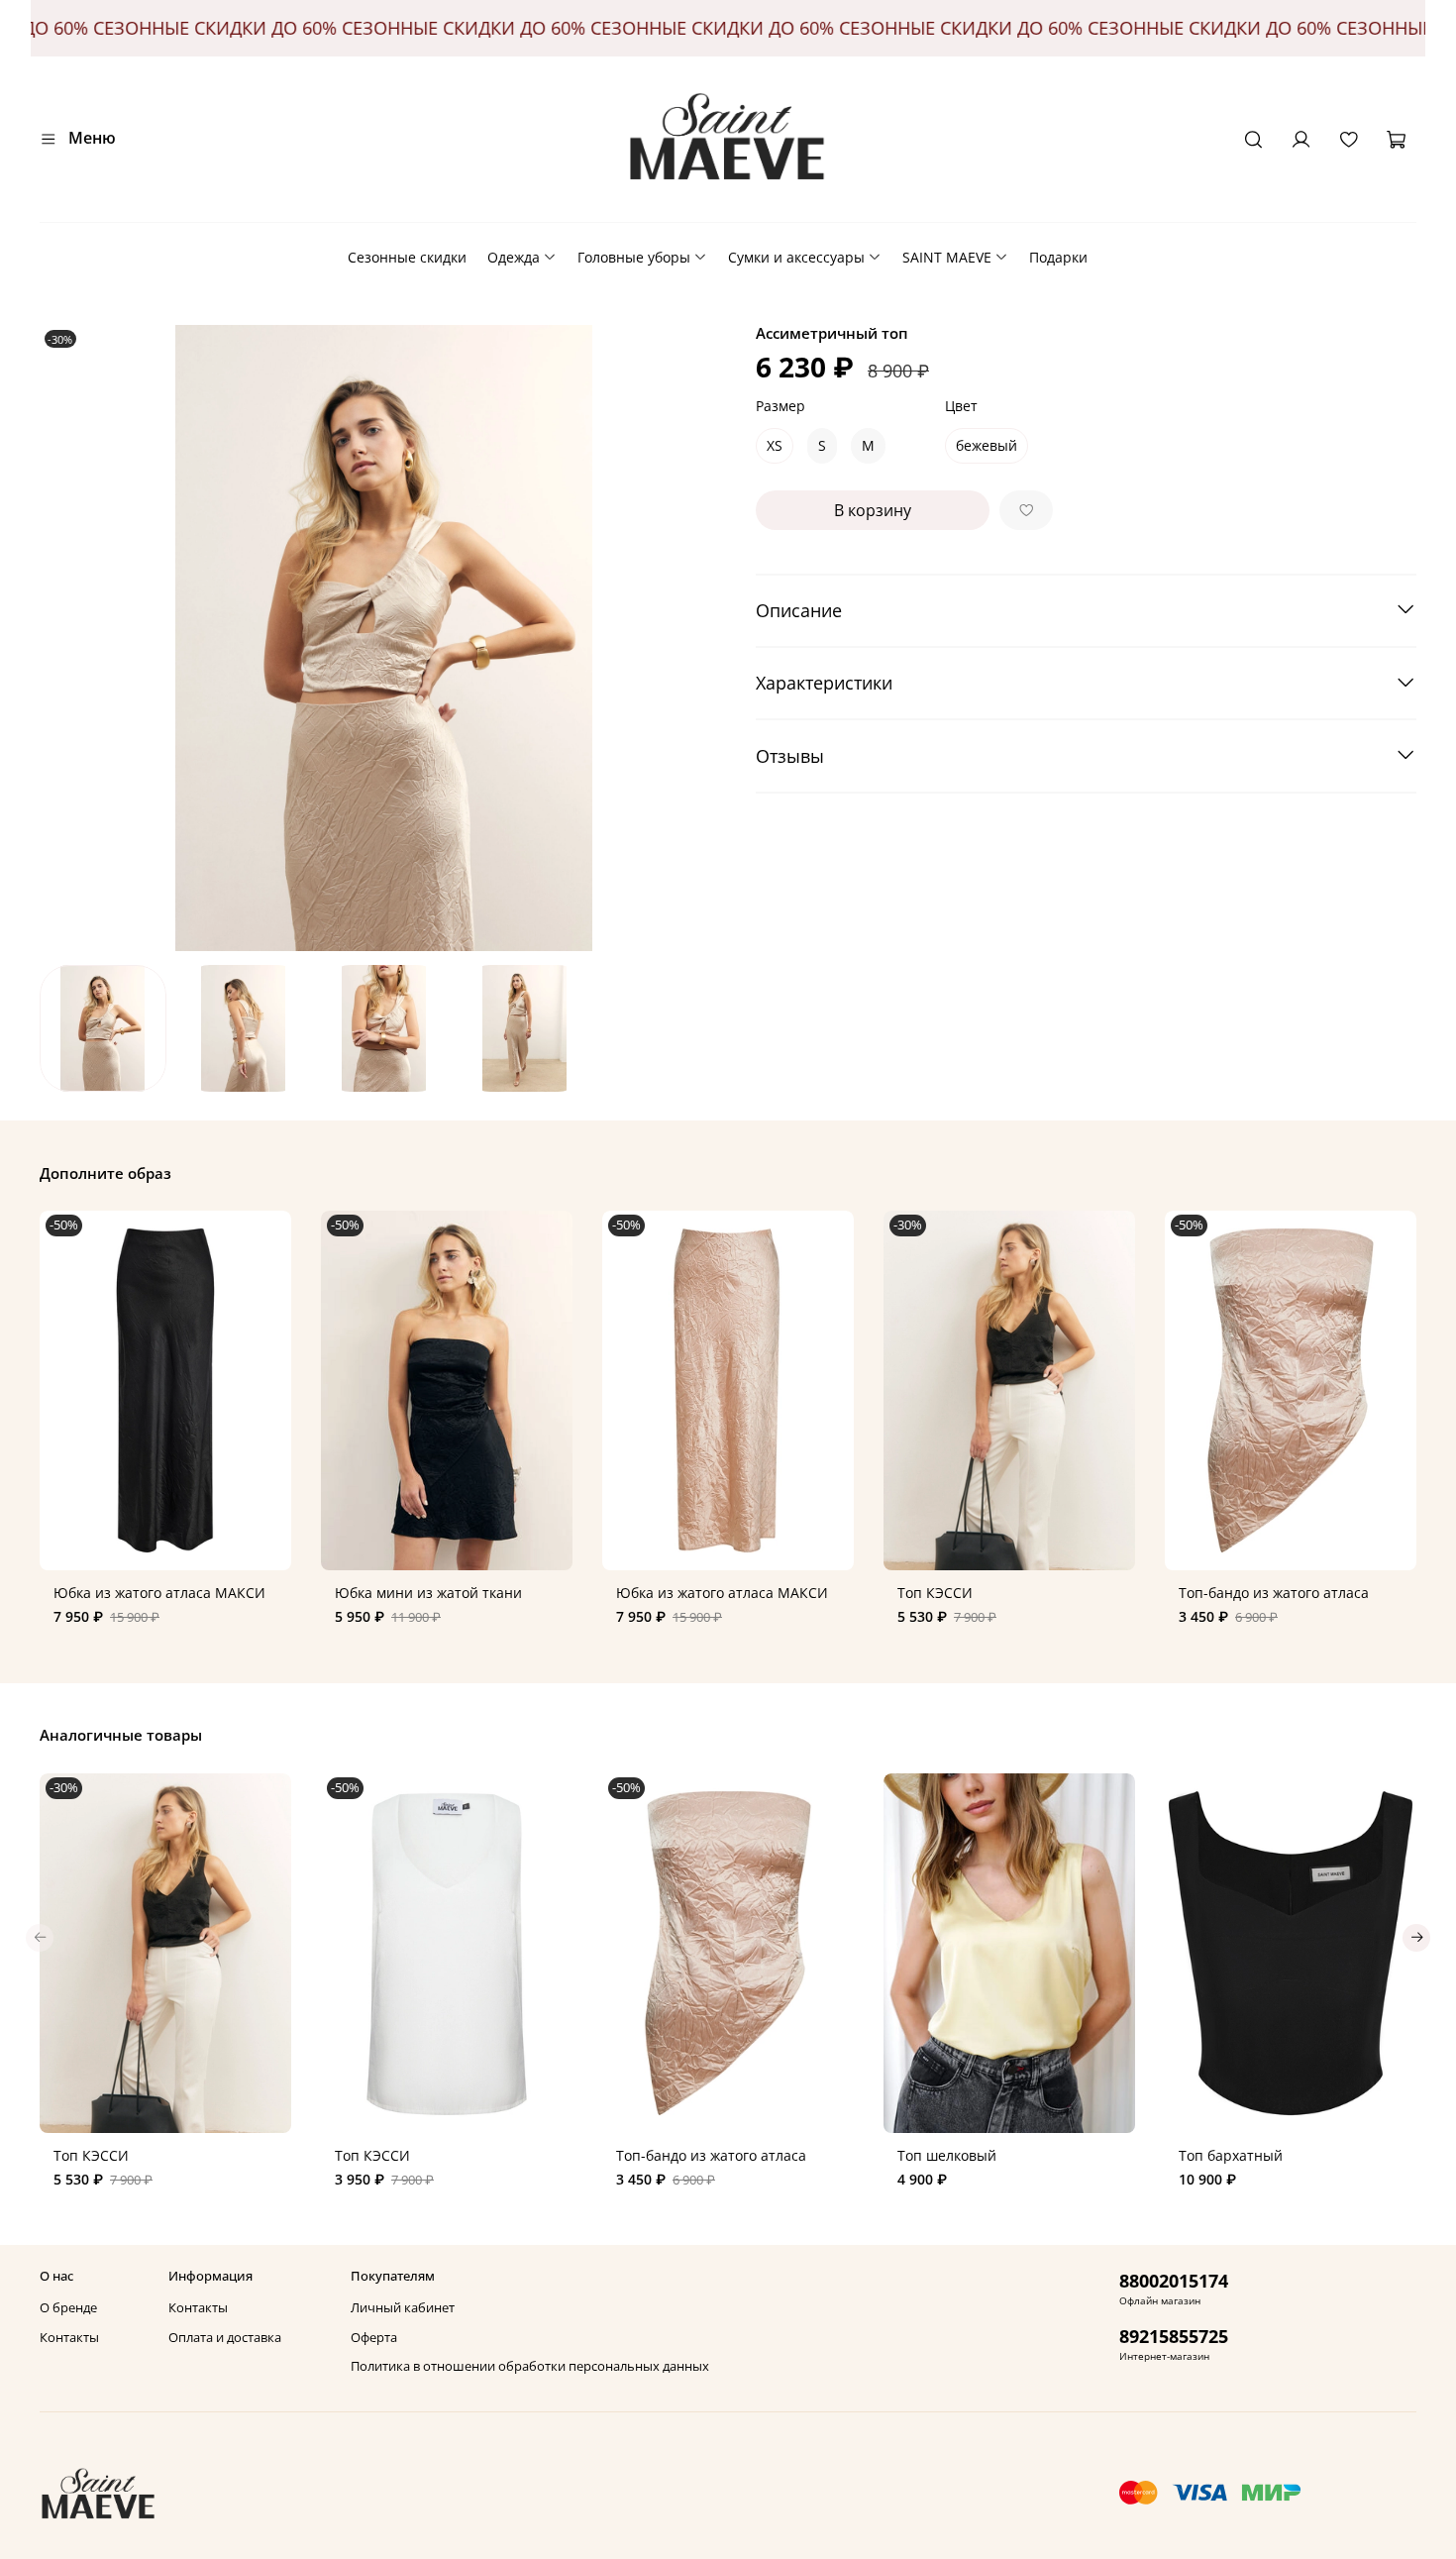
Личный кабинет (403, 2308)
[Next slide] (700, 638)
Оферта (374, 2338)
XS (775, 445)
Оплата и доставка (225, 2338)
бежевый (987, 445)
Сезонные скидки (407, 257)
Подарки (1058, 257)
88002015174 (1174, 2281)
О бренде (68, 2308)
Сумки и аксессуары (796, 257)
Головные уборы (634, 257)
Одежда (514, 257)
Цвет (961, 407)
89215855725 (1174, 2336)
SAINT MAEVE (947, 257)
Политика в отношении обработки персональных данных (530, 2366)
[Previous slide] (67, 638)
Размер (780, 407)
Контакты (69, 2338)
